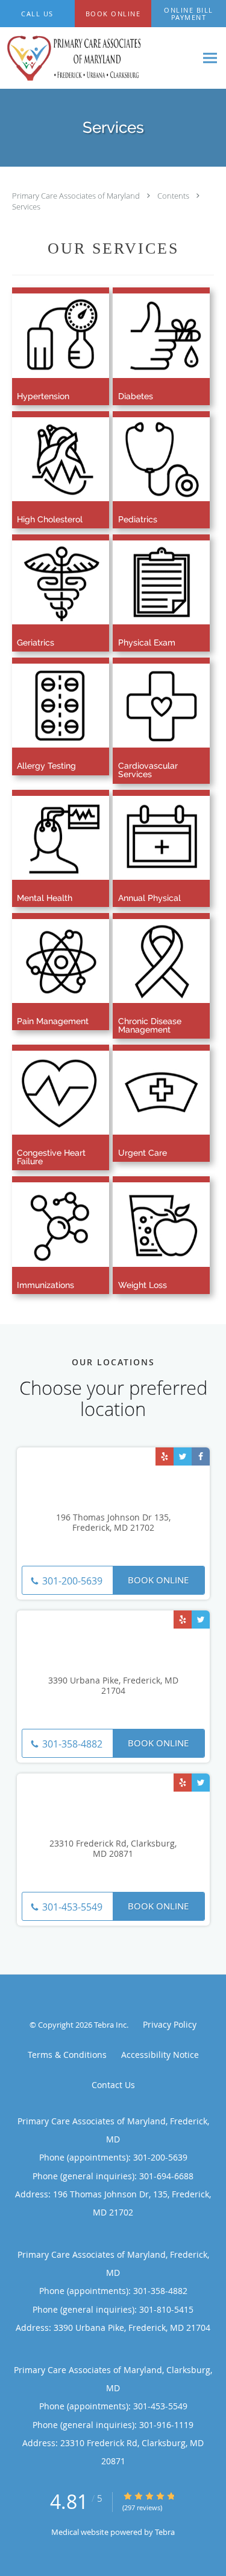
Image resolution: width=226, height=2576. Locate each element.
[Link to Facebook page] (201, 1456)
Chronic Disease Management (150, 1025)
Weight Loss (143, 1285)
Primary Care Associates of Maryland (77, 196)
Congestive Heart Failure (51, 1157)
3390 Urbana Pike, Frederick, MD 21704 (113, 1686)
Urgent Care (143, 1153)
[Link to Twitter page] (183, 1456)
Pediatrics (138, 519)
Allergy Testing (46, 766)
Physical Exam (147, 642)
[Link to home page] (98, 58)
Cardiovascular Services (148, 770)
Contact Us (113, 2085)
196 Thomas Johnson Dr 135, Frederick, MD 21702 (113, 1523)
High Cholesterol (50, 519)
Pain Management (53, 1021)
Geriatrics (36, 642)
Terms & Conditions (67, 2055)
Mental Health (45, 898)
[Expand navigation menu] (210, 58)
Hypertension (43, 396)
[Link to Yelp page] (165, 1456)
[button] (113, 14)
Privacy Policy (170, 2024)
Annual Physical (149, 898)
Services (26, 207)
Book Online (158, 1580)
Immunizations (46, 1285)
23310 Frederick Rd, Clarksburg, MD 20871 (113, 1849)
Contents (174, 196)
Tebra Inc (110, 2025)
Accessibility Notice (160, 2055)
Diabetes (136, 396)
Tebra (165, 2532)
